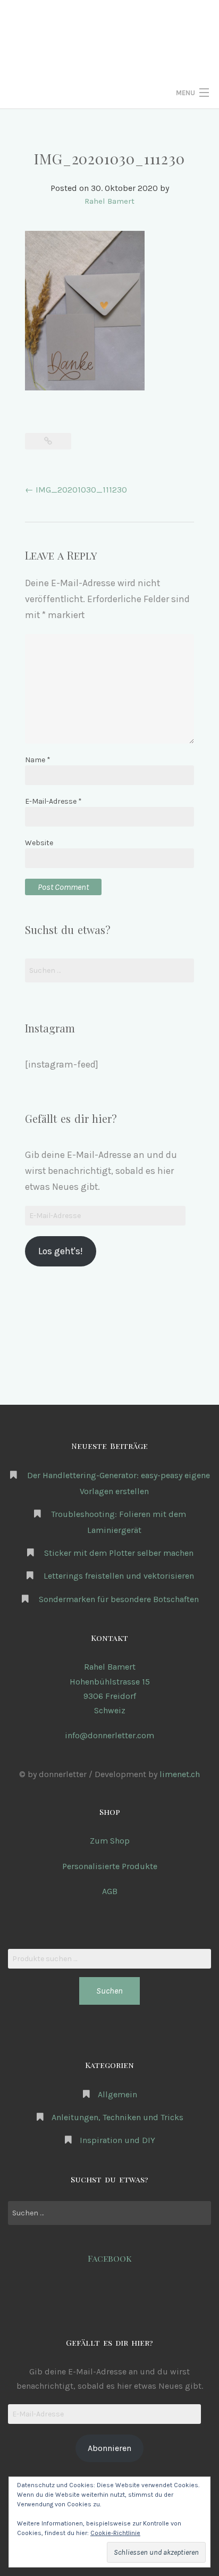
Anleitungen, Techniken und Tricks (117, 2117)
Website (39, 843)
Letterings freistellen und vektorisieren (119, 1576)
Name (38, 760)
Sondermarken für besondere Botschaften (119, 1599)
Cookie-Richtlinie (115, 2533)
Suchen (109, 1991)
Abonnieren (109, 2448)
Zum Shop (110, 1841)
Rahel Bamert (109, 201)
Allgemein (117, 2094)
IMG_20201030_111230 (76, 490)
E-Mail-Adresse (53, 801)
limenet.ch (180, 1774)
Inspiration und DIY (117, 2140)
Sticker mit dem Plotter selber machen (119, 1553)
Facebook (110, 2258)
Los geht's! (60, 1251)
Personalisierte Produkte (110, 1866)
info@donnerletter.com (109, 1735)
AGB (110, 1891)
